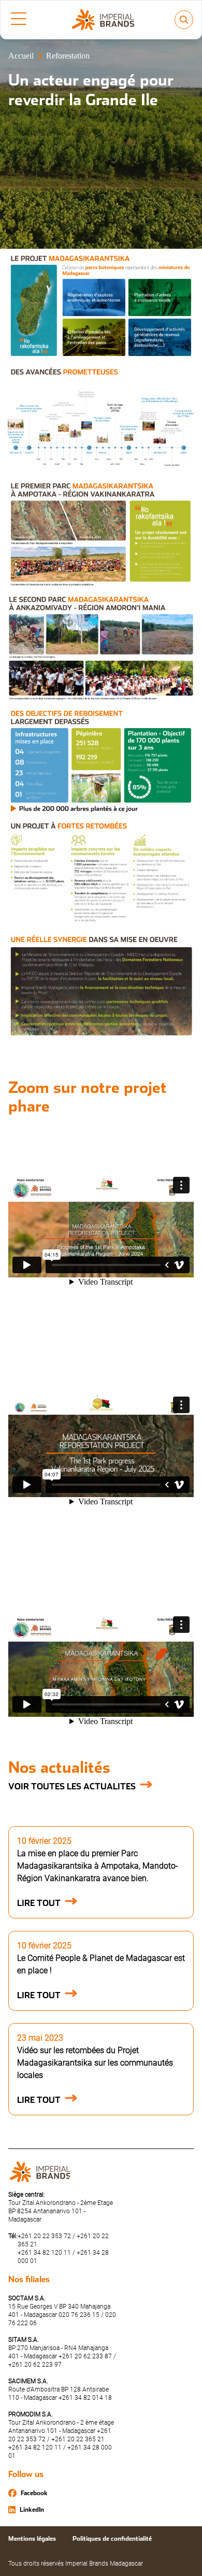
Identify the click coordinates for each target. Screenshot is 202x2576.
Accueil (21, 56)
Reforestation (68, 56)
